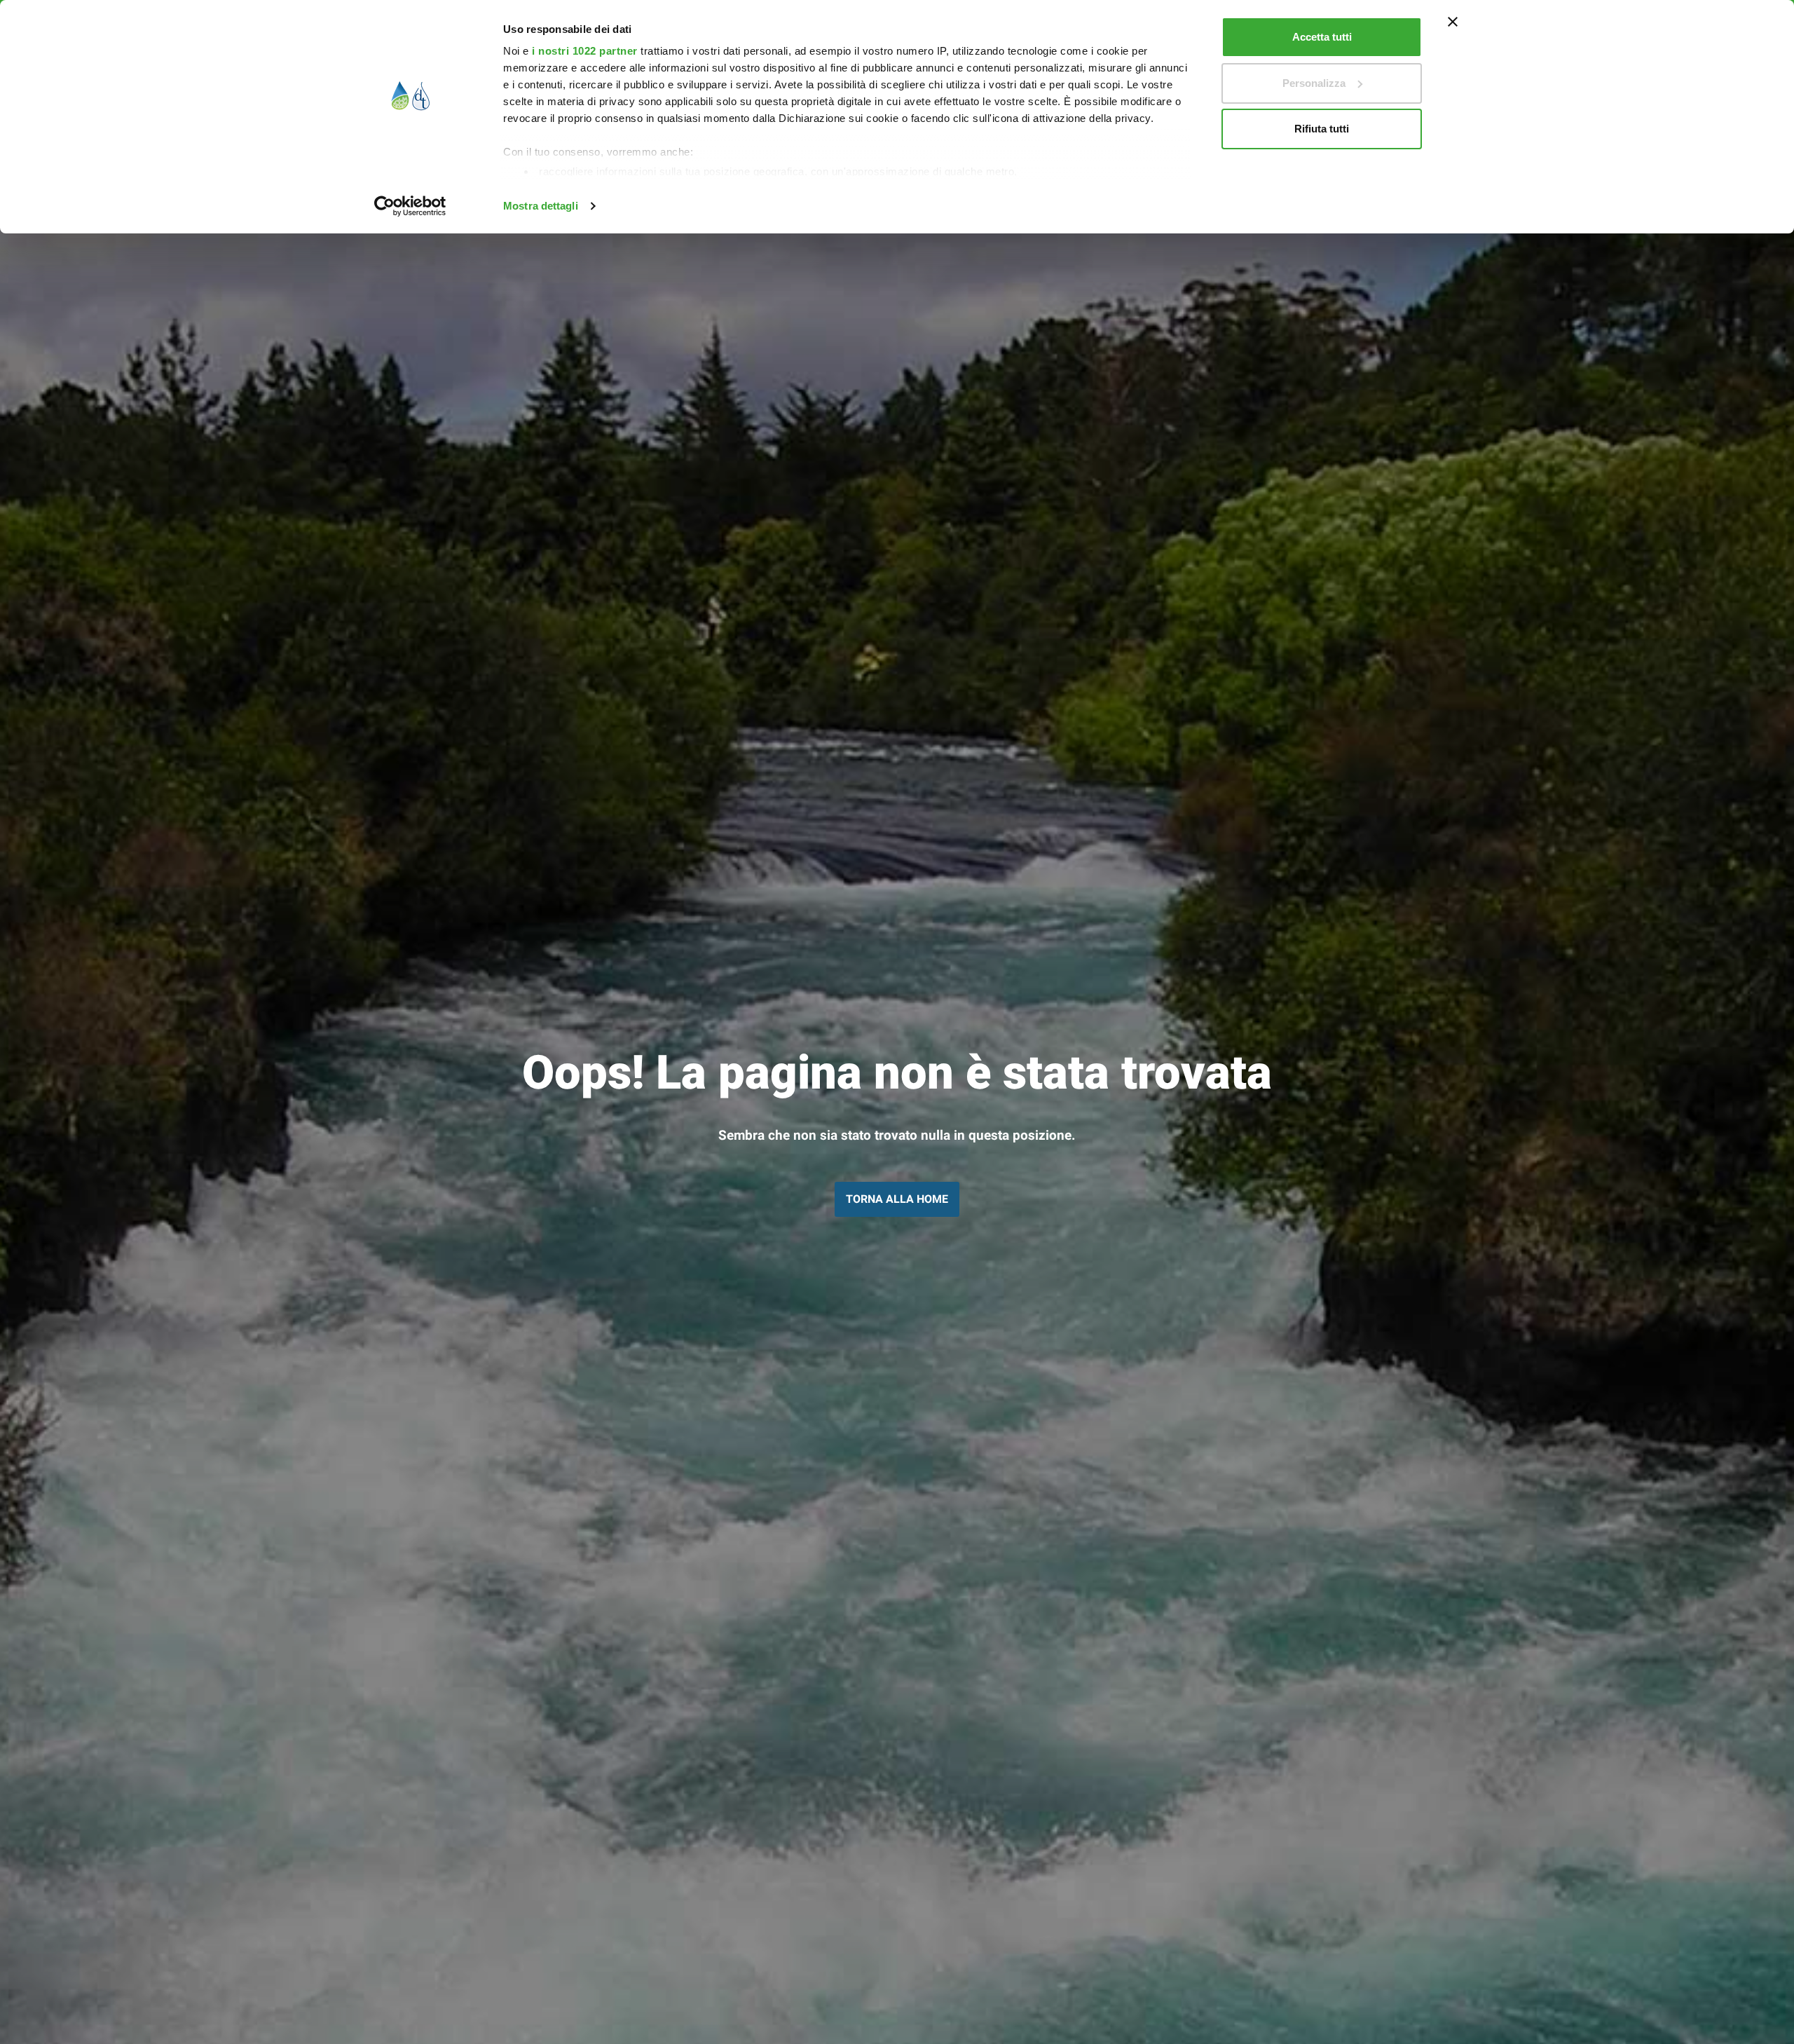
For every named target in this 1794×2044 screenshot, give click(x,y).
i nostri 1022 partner (585, 51)
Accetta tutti (1322, 37)
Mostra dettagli (541, 206)
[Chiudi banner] (1453, 22)
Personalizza (1314, 83)
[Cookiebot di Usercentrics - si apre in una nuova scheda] (410, 206)
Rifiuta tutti (1322, 129)
